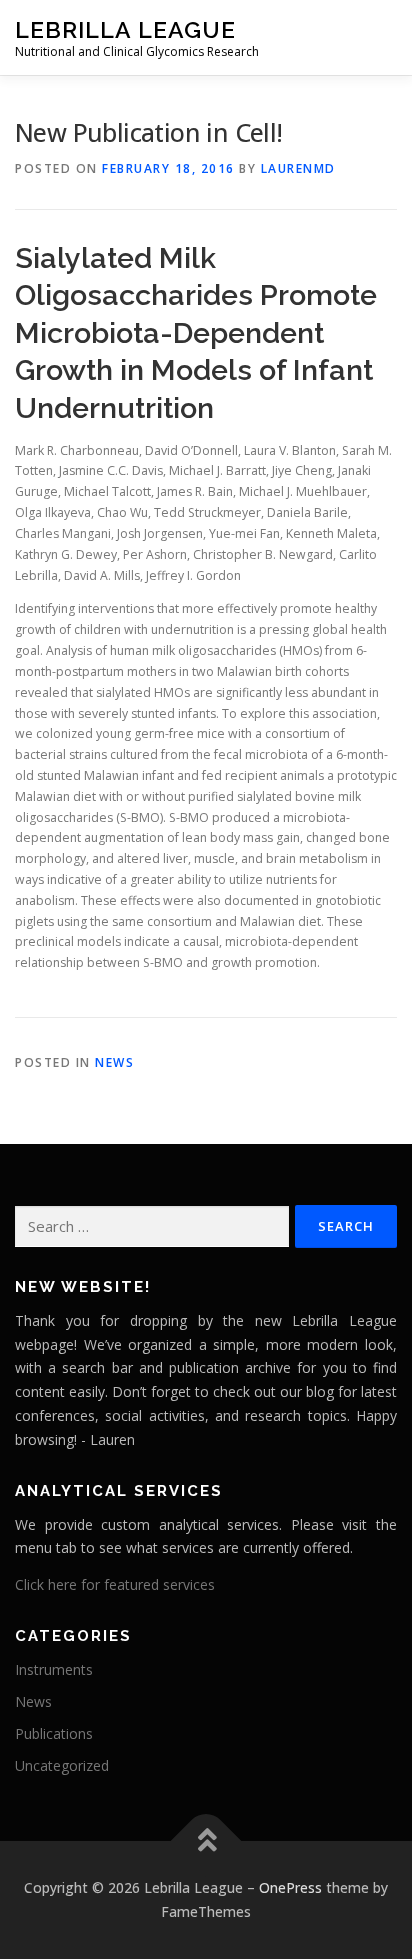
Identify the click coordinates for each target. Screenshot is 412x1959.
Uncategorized (62, 1765)
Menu (378, 37)
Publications (54, 1733)
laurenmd (298, 168)
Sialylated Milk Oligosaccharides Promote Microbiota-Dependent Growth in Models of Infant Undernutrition (196, 333)
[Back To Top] (206, 1841)
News (114, 1062)
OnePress (290, 1887)
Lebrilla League (125, 29)
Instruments (54, 1669)
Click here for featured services (115, 1584)
